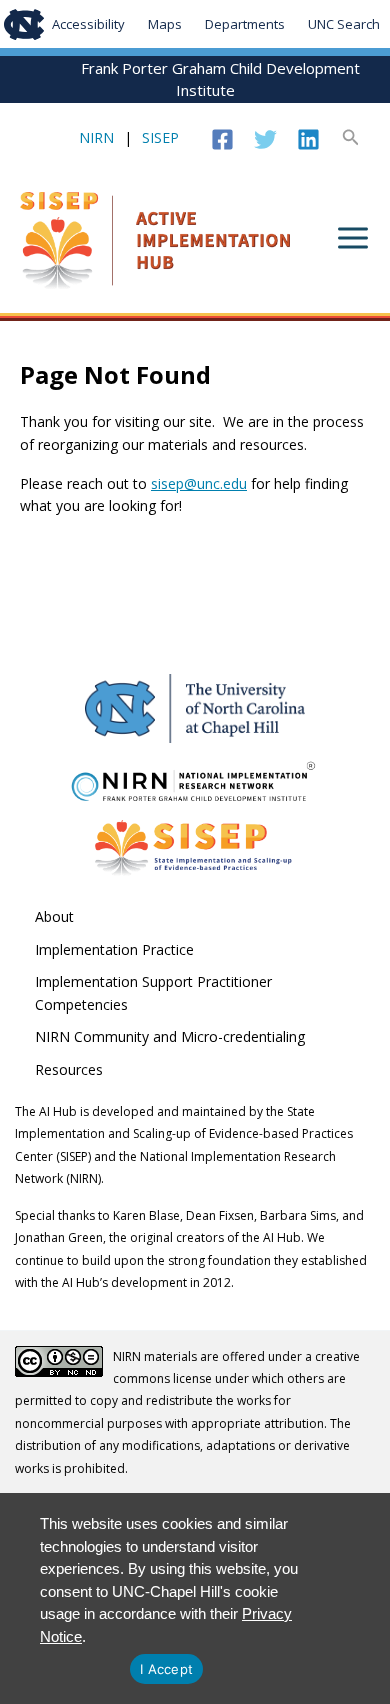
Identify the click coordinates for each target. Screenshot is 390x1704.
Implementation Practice (114, 949)
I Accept (166, 1669)
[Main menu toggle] (352, 238)
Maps (165, 24)
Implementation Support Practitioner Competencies (153, 992)
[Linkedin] (308, 139)
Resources (69, 1069)
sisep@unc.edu (199, 483)
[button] (351, 138)
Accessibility (88, 24)
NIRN (96, 137)
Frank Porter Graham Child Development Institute (220, 79)
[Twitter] (265, 139)
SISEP (160, 137)
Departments (245, 24)
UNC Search (344, 24)
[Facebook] (222, 139)
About (54, 916)
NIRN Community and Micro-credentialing (170, 1036)
